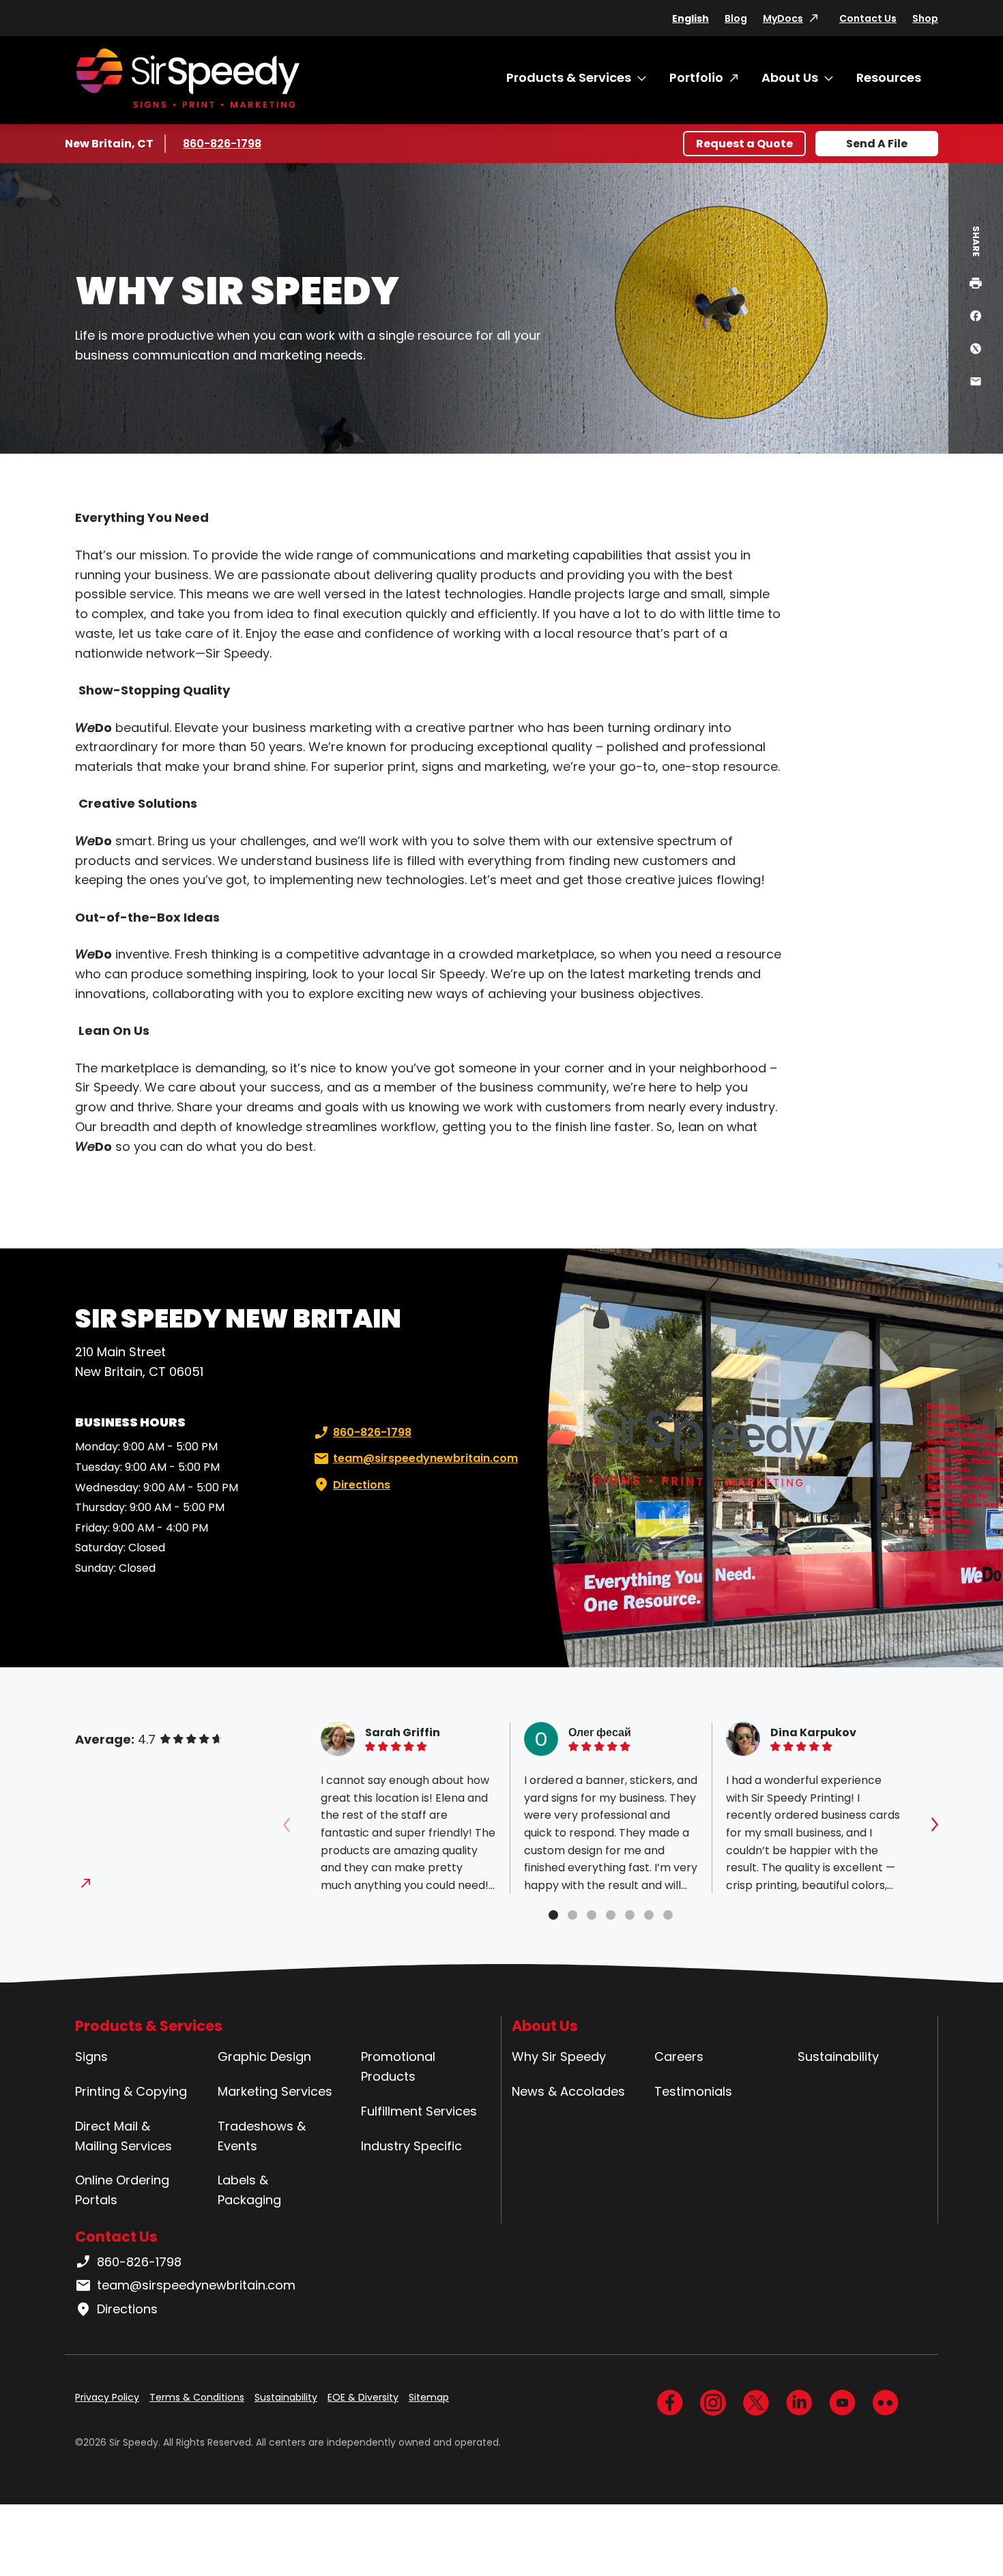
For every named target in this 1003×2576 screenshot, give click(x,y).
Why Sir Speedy (559, 2057)
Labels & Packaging (249, 2190)
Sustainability (838, 2057)
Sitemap (429, 2397)
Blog (736, 18)
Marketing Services (275, 2091)
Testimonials (693, 2091)
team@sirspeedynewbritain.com (425, 1458)
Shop (925, 18)
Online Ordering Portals (122, 2190)
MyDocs (783, 18)
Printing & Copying (131, 2091)
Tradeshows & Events (262, 2136)
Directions (362, 1485)
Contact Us (868, 18)
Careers (679, 2057)
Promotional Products (398, 2066)
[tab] (553, 1915)
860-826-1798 (223, 144)
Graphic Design (264, 2057)
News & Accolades (568, 2091)
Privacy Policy (107, 2397)
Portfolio (696, 77)
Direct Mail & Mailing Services (123, 2136)
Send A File (877, 144)
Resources (889, 77)
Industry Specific (411, 2146)
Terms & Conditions (197, 2397)
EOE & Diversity (363, 2397)
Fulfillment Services (419, 2111)
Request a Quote (744, 144)
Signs (91, 2057)
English (691, 18)
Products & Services (569, 77)
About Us (790, 77)
